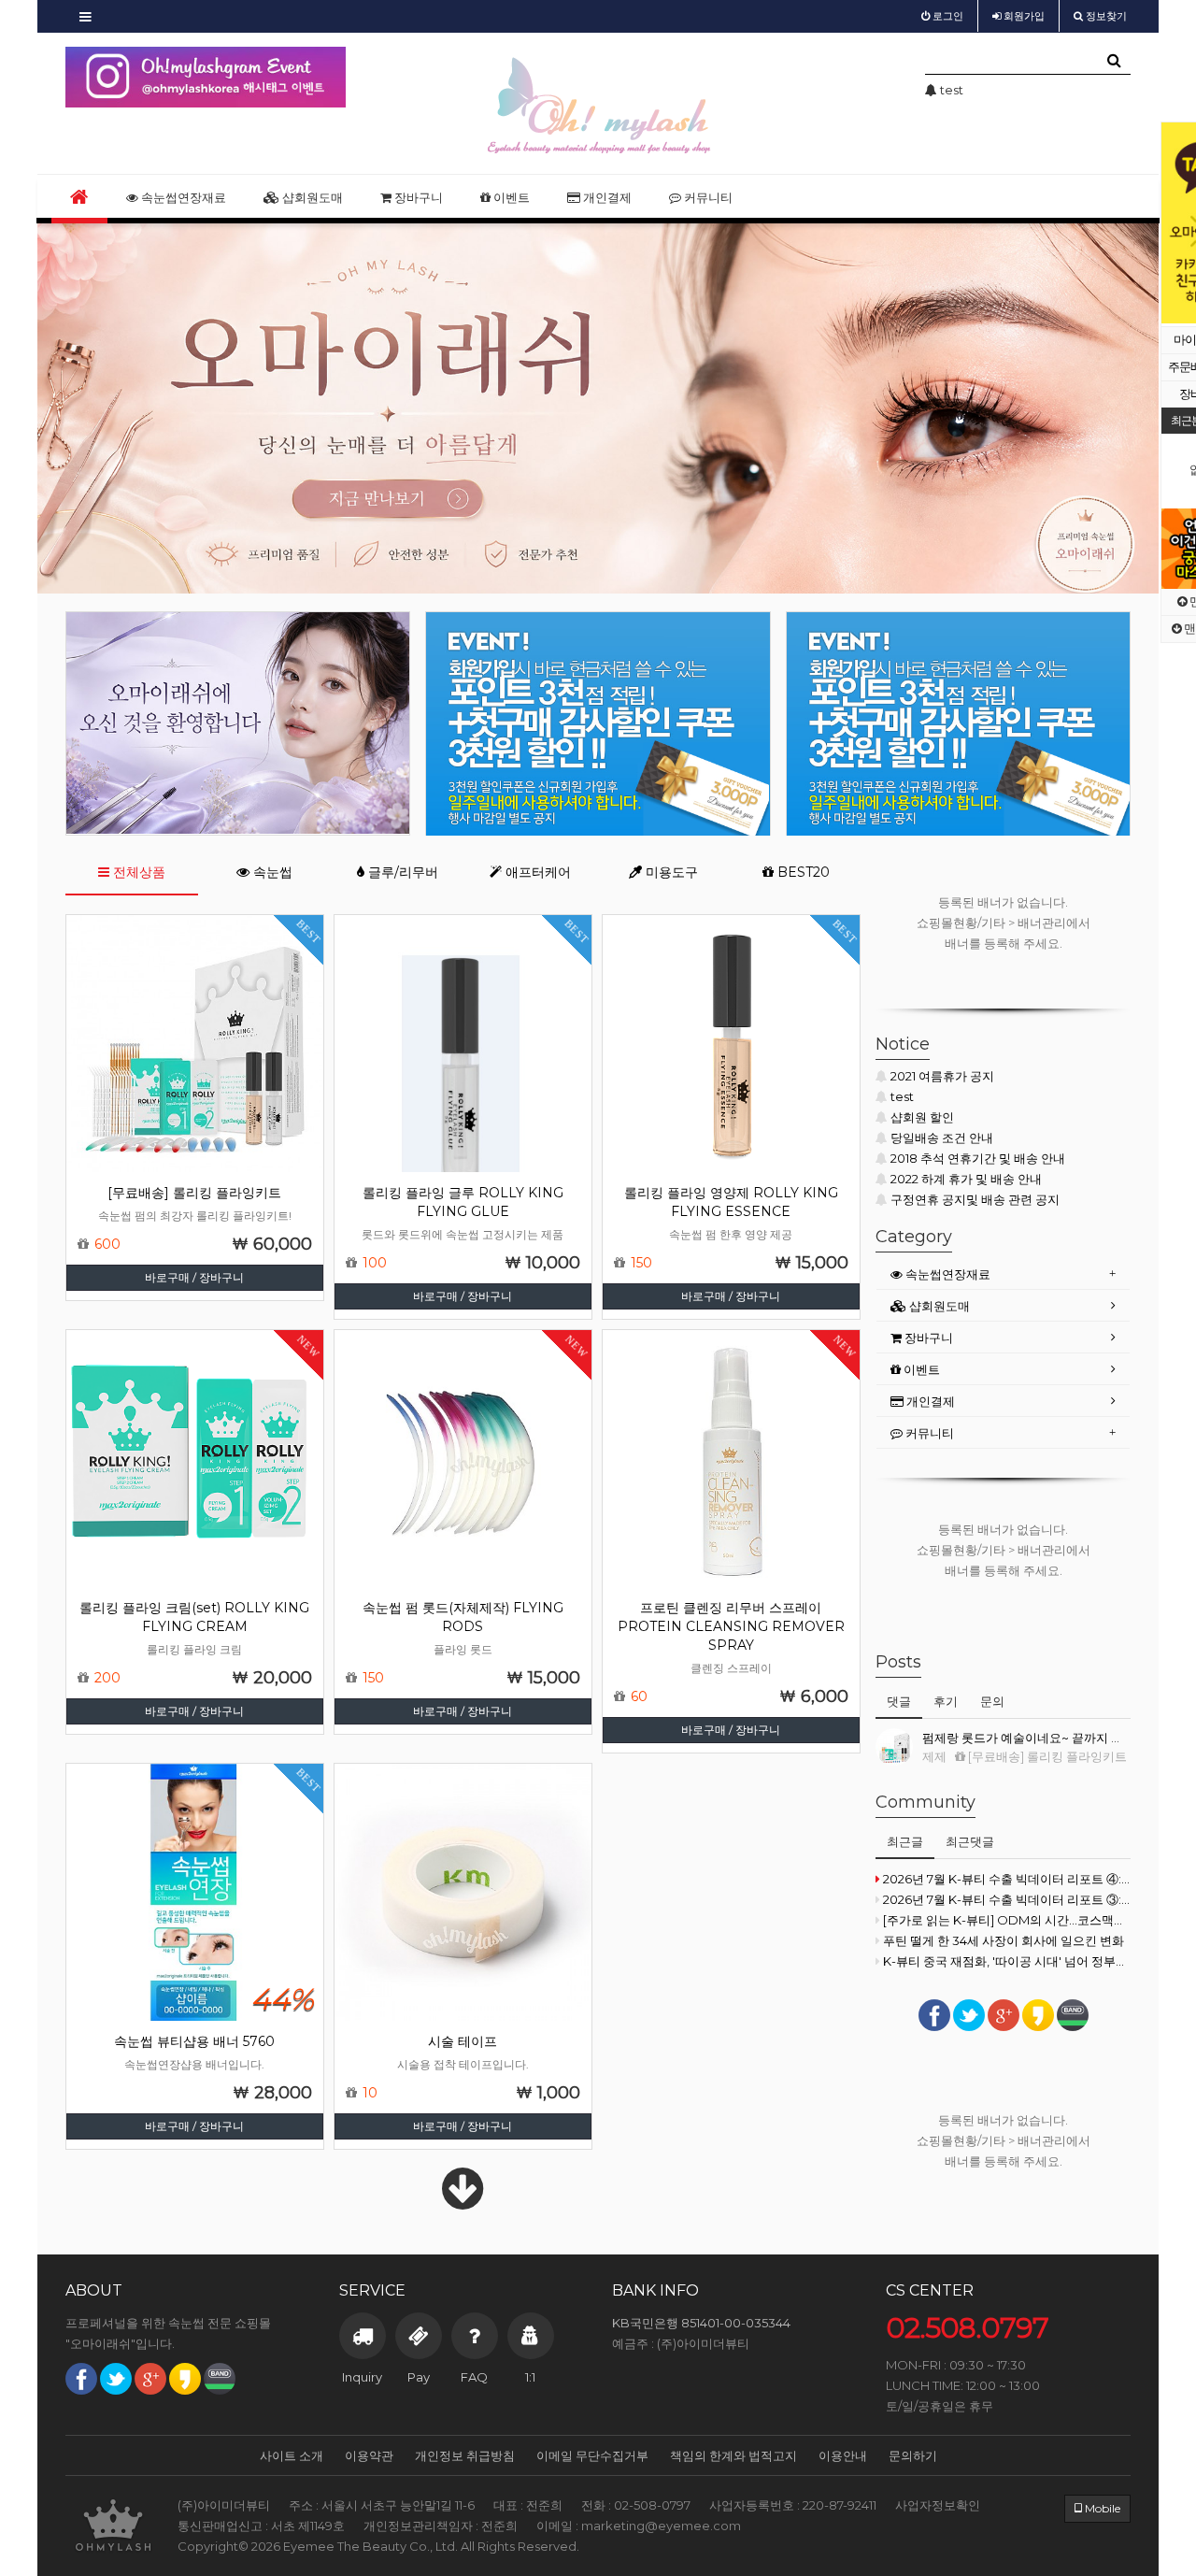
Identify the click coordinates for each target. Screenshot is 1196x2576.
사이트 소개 (292, 2455)
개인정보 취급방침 (465, 2455)
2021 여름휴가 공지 (942, 1076)
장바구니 (417, 197)
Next (332, 78)
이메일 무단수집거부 (592, 2455)
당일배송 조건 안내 (942, 1138)
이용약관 (369, 2455)
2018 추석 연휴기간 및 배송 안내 (978, 1158)
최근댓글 (970, 1841)
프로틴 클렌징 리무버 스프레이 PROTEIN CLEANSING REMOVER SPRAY (731, 1626)
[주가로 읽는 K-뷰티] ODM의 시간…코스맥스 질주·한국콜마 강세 (1007, 1920)
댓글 (899, 1701)
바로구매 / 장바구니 (194, 1277)
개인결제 (606, 197)
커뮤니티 (707, 197)
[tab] (1003, 1274)
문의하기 (913, 2455)
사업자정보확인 (938, 2505)
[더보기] (463, 2201)
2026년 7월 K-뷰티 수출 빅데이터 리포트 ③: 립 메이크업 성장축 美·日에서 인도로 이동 (1007, 1899)
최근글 (905, 1841)
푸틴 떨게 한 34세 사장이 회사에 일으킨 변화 (1004, 1940)
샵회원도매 (311, 197)
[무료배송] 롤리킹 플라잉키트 (194, 1193)
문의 (992, 1701)
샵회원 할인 (922, 1117)
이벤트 (510, 197)
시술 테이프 (463, 2041)
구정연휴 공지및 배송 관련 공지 (975, 1199)
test (902, 1096)
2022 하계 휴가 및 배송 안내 (966, 1179)
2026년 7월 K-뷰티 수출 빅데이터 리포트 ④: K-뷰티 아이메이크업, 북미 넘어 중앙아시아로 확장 (1007, 1879)
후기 (946, 1701)
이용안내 (843, 2455)
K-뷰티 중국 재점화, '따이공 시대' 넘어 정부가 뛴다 (1007, 1961)
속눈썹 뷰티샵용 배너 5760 (194, 2041)
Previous (1175, 223)
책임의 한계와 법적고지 (733, 2455)
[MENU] (85, 16)
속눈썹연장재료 (182, 197)
